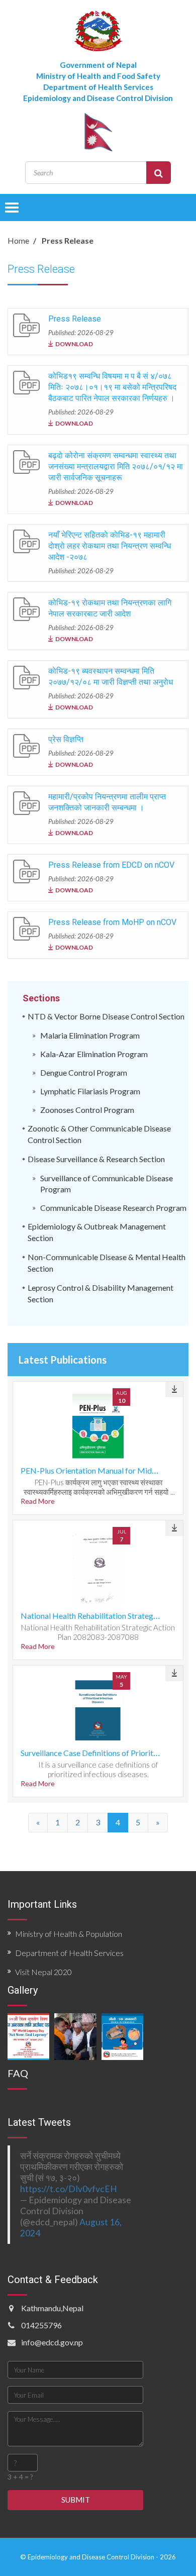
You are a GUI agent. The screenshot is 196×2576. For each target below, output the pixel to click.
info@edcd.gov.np (52, 2342)
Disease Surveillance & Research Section (96, 1159)
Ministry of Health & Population (69, 1934)
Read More (38, 1501)
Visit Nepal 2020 (43, 1972)
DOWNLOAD (74, 344)
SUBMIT (76, 2500)
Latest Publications (63, 1360)
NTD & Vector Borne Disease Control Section (106, 1016)
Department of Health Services (69, 1953)
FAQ (18, 2073)
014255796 (41, 2325)
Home (18, 240)
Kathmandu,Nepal (52, 2308)
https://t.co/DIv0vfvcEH (69, 2189)
